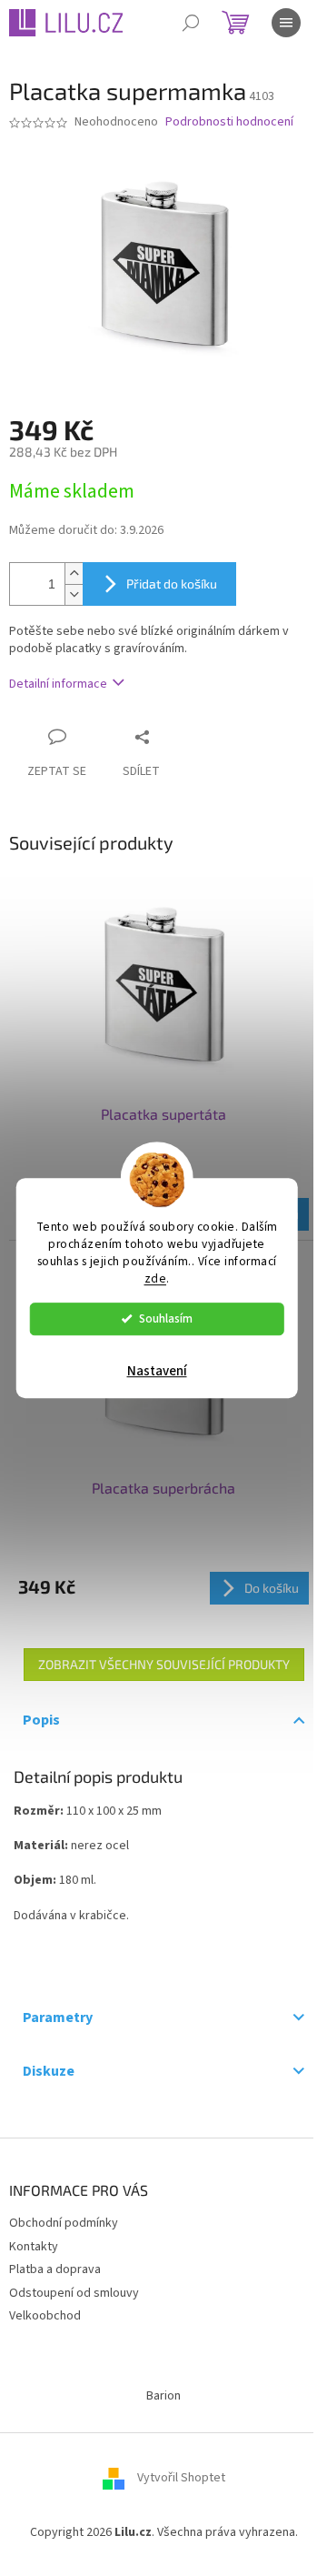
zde (156, 1278)
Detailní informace (58, 684)
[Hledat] (191, 23)
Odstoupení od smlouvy (74, 2293)
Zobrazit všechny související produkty (164, 1664)
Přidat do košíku (172, 584)
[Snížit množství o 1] (74, 594)
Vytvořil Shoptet (181, 2478)
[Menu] (286, 23)
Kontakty (34, 2247)
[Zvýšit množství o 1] (74, 574)
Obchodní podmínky (64, 2223)
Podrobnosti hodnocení (229, 122)
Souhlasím (166, 1318)
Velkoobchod (45, 2316)
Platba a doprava (55, 2269)
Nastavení (157, 1371)
